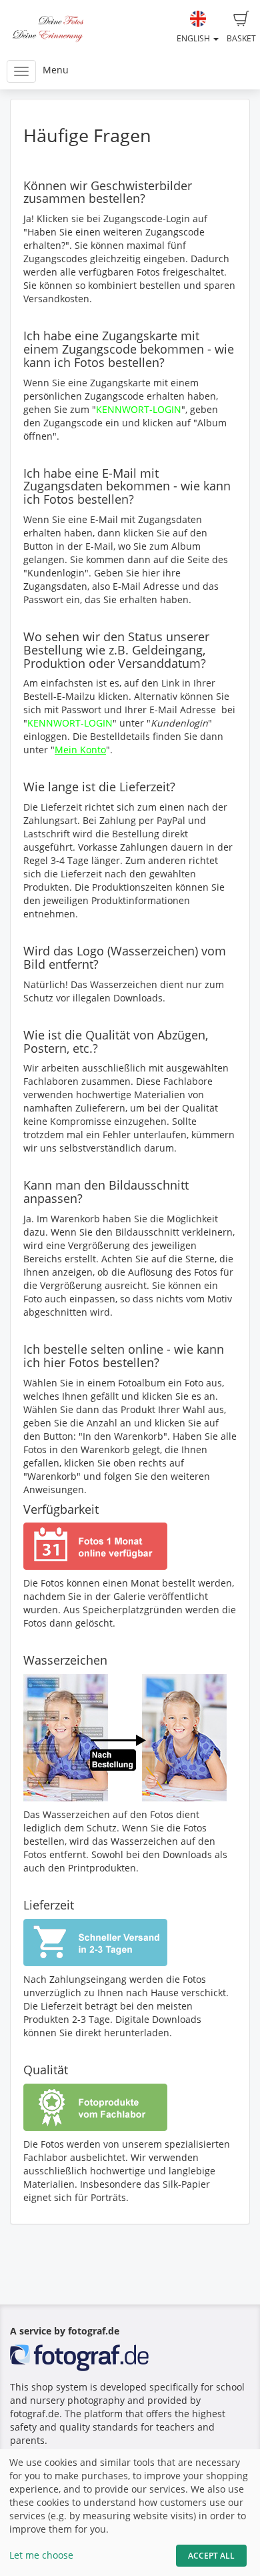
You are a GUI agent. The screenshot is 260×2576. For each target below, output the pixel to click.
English (194, 38)
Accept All (211, 2556)
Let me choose (41, 2555)
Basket (241, 38)
